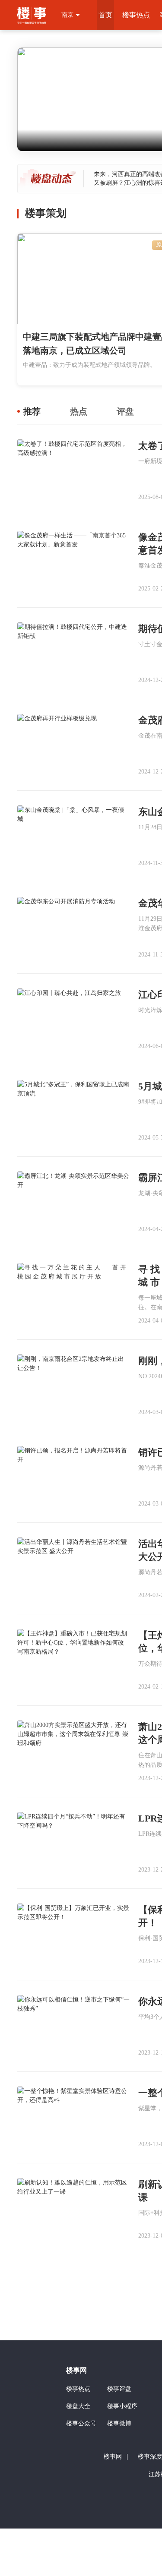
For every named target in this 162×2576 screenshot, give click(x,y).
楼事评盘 (119, 2389)
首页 (105, 15)
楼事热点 (136, 15)
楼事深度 (150, 2457)
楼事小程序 (122, 2406)
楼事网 (76, 2370)
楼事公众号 (81, 2423)
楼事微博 (119, 2423)
